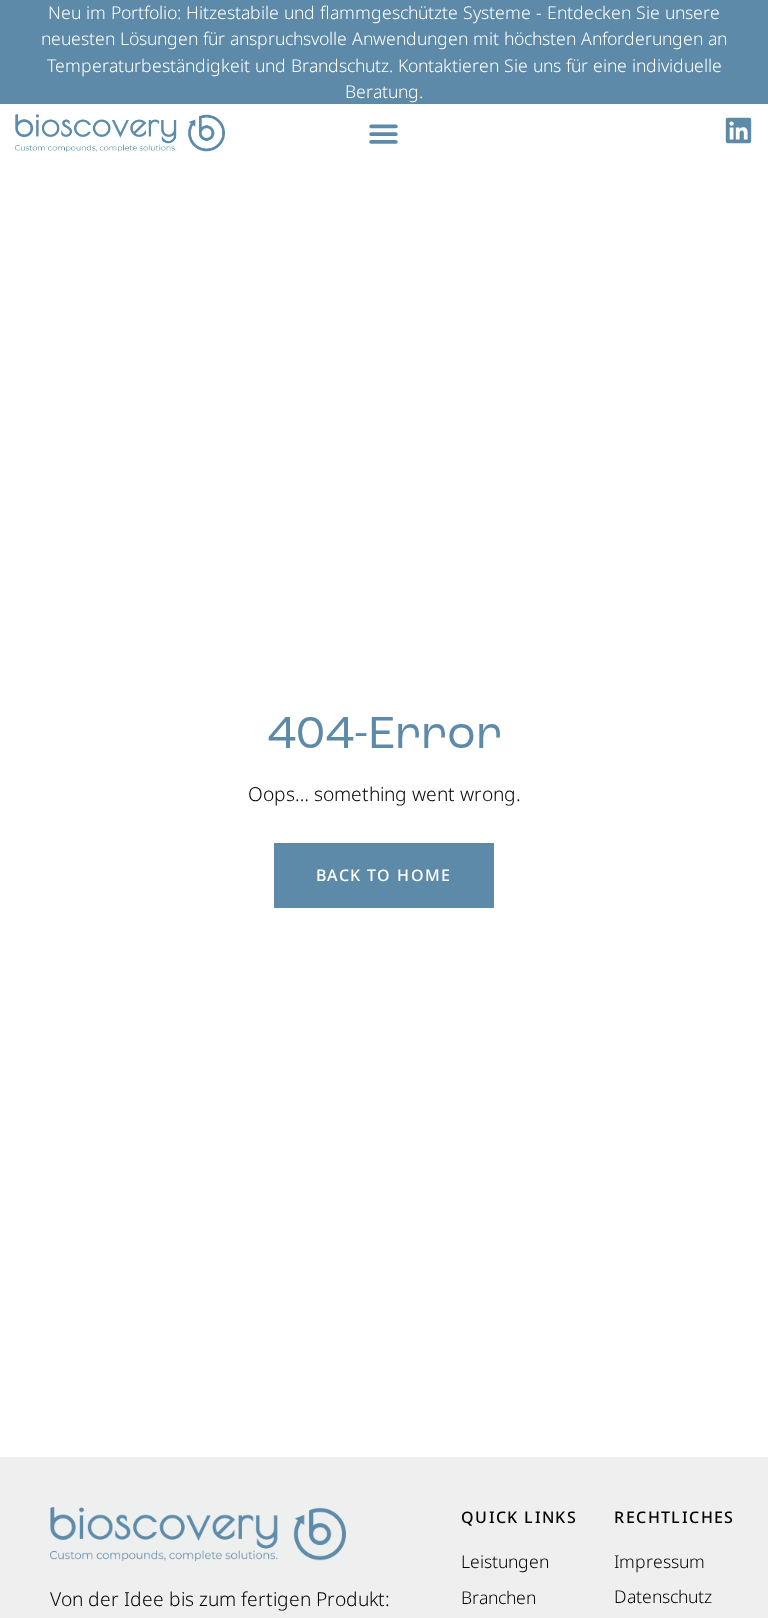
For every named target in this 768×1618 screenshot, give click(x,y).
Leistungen (505, 1561)
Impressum (659, 1561)
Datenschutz (663, 1596)
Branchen (498, 1597)
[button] (384, 133)
